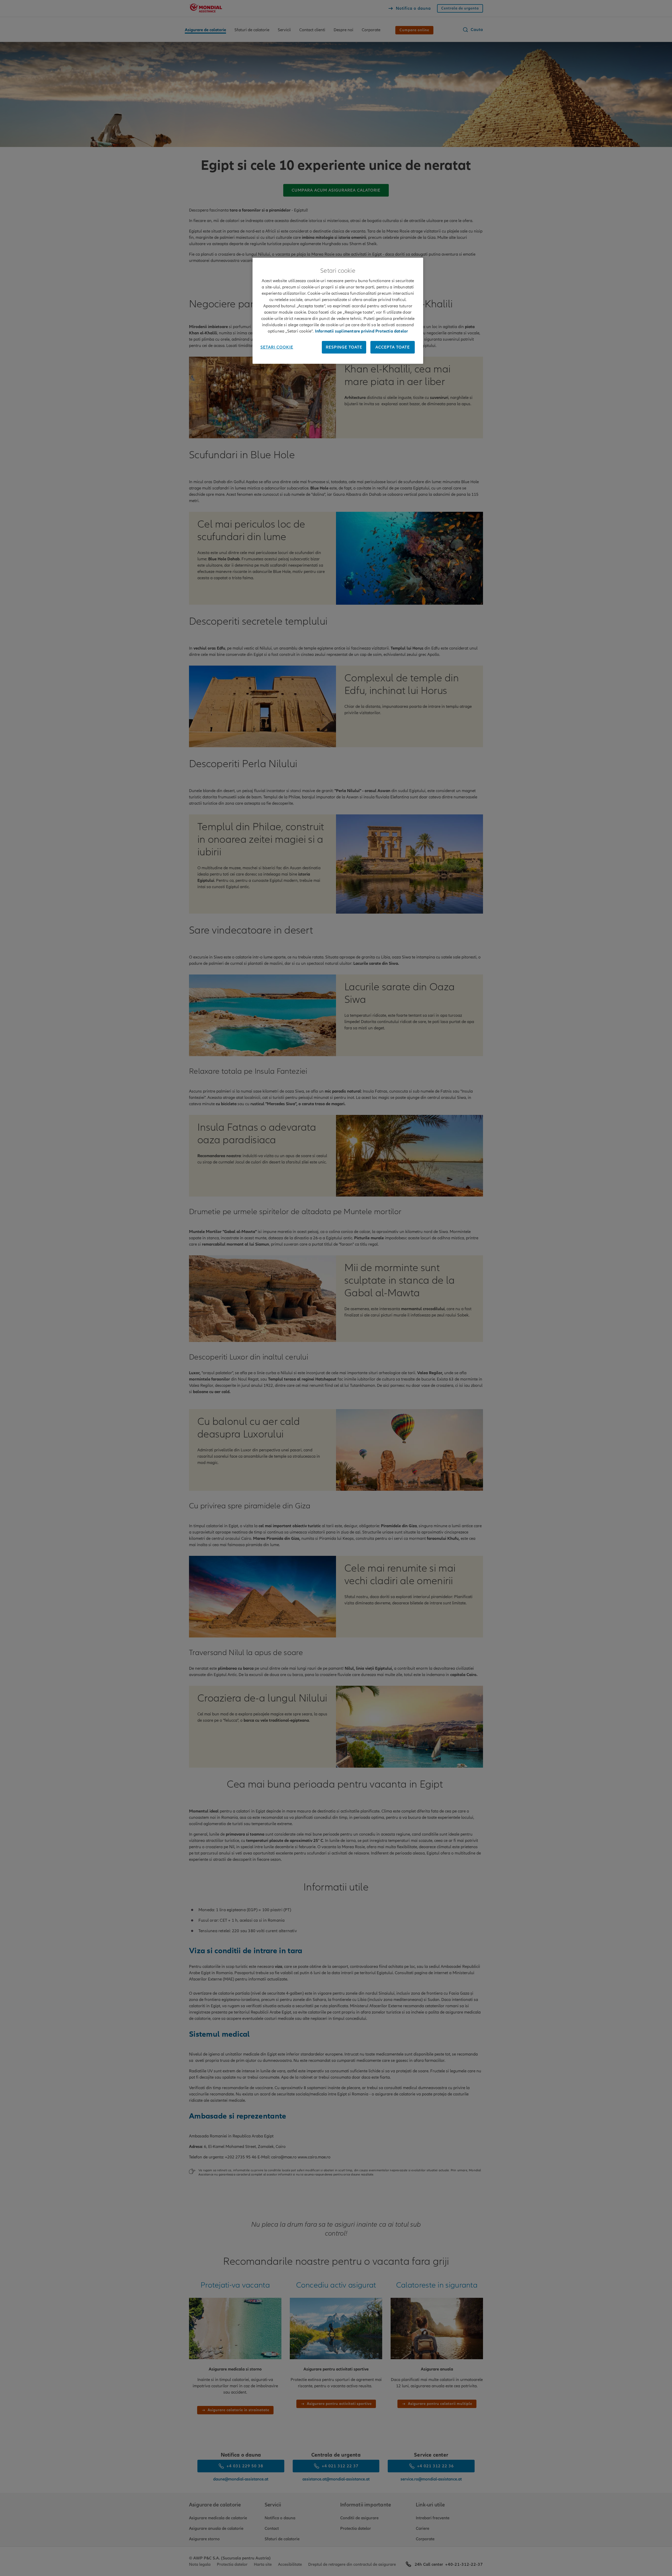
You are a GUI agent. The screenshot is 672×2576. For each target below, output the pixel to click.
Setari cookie (277, 347)
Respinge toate (344, 347)
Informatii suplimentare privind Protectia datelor (362, 331)
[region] (338, 311)
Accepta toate (393, 347)
